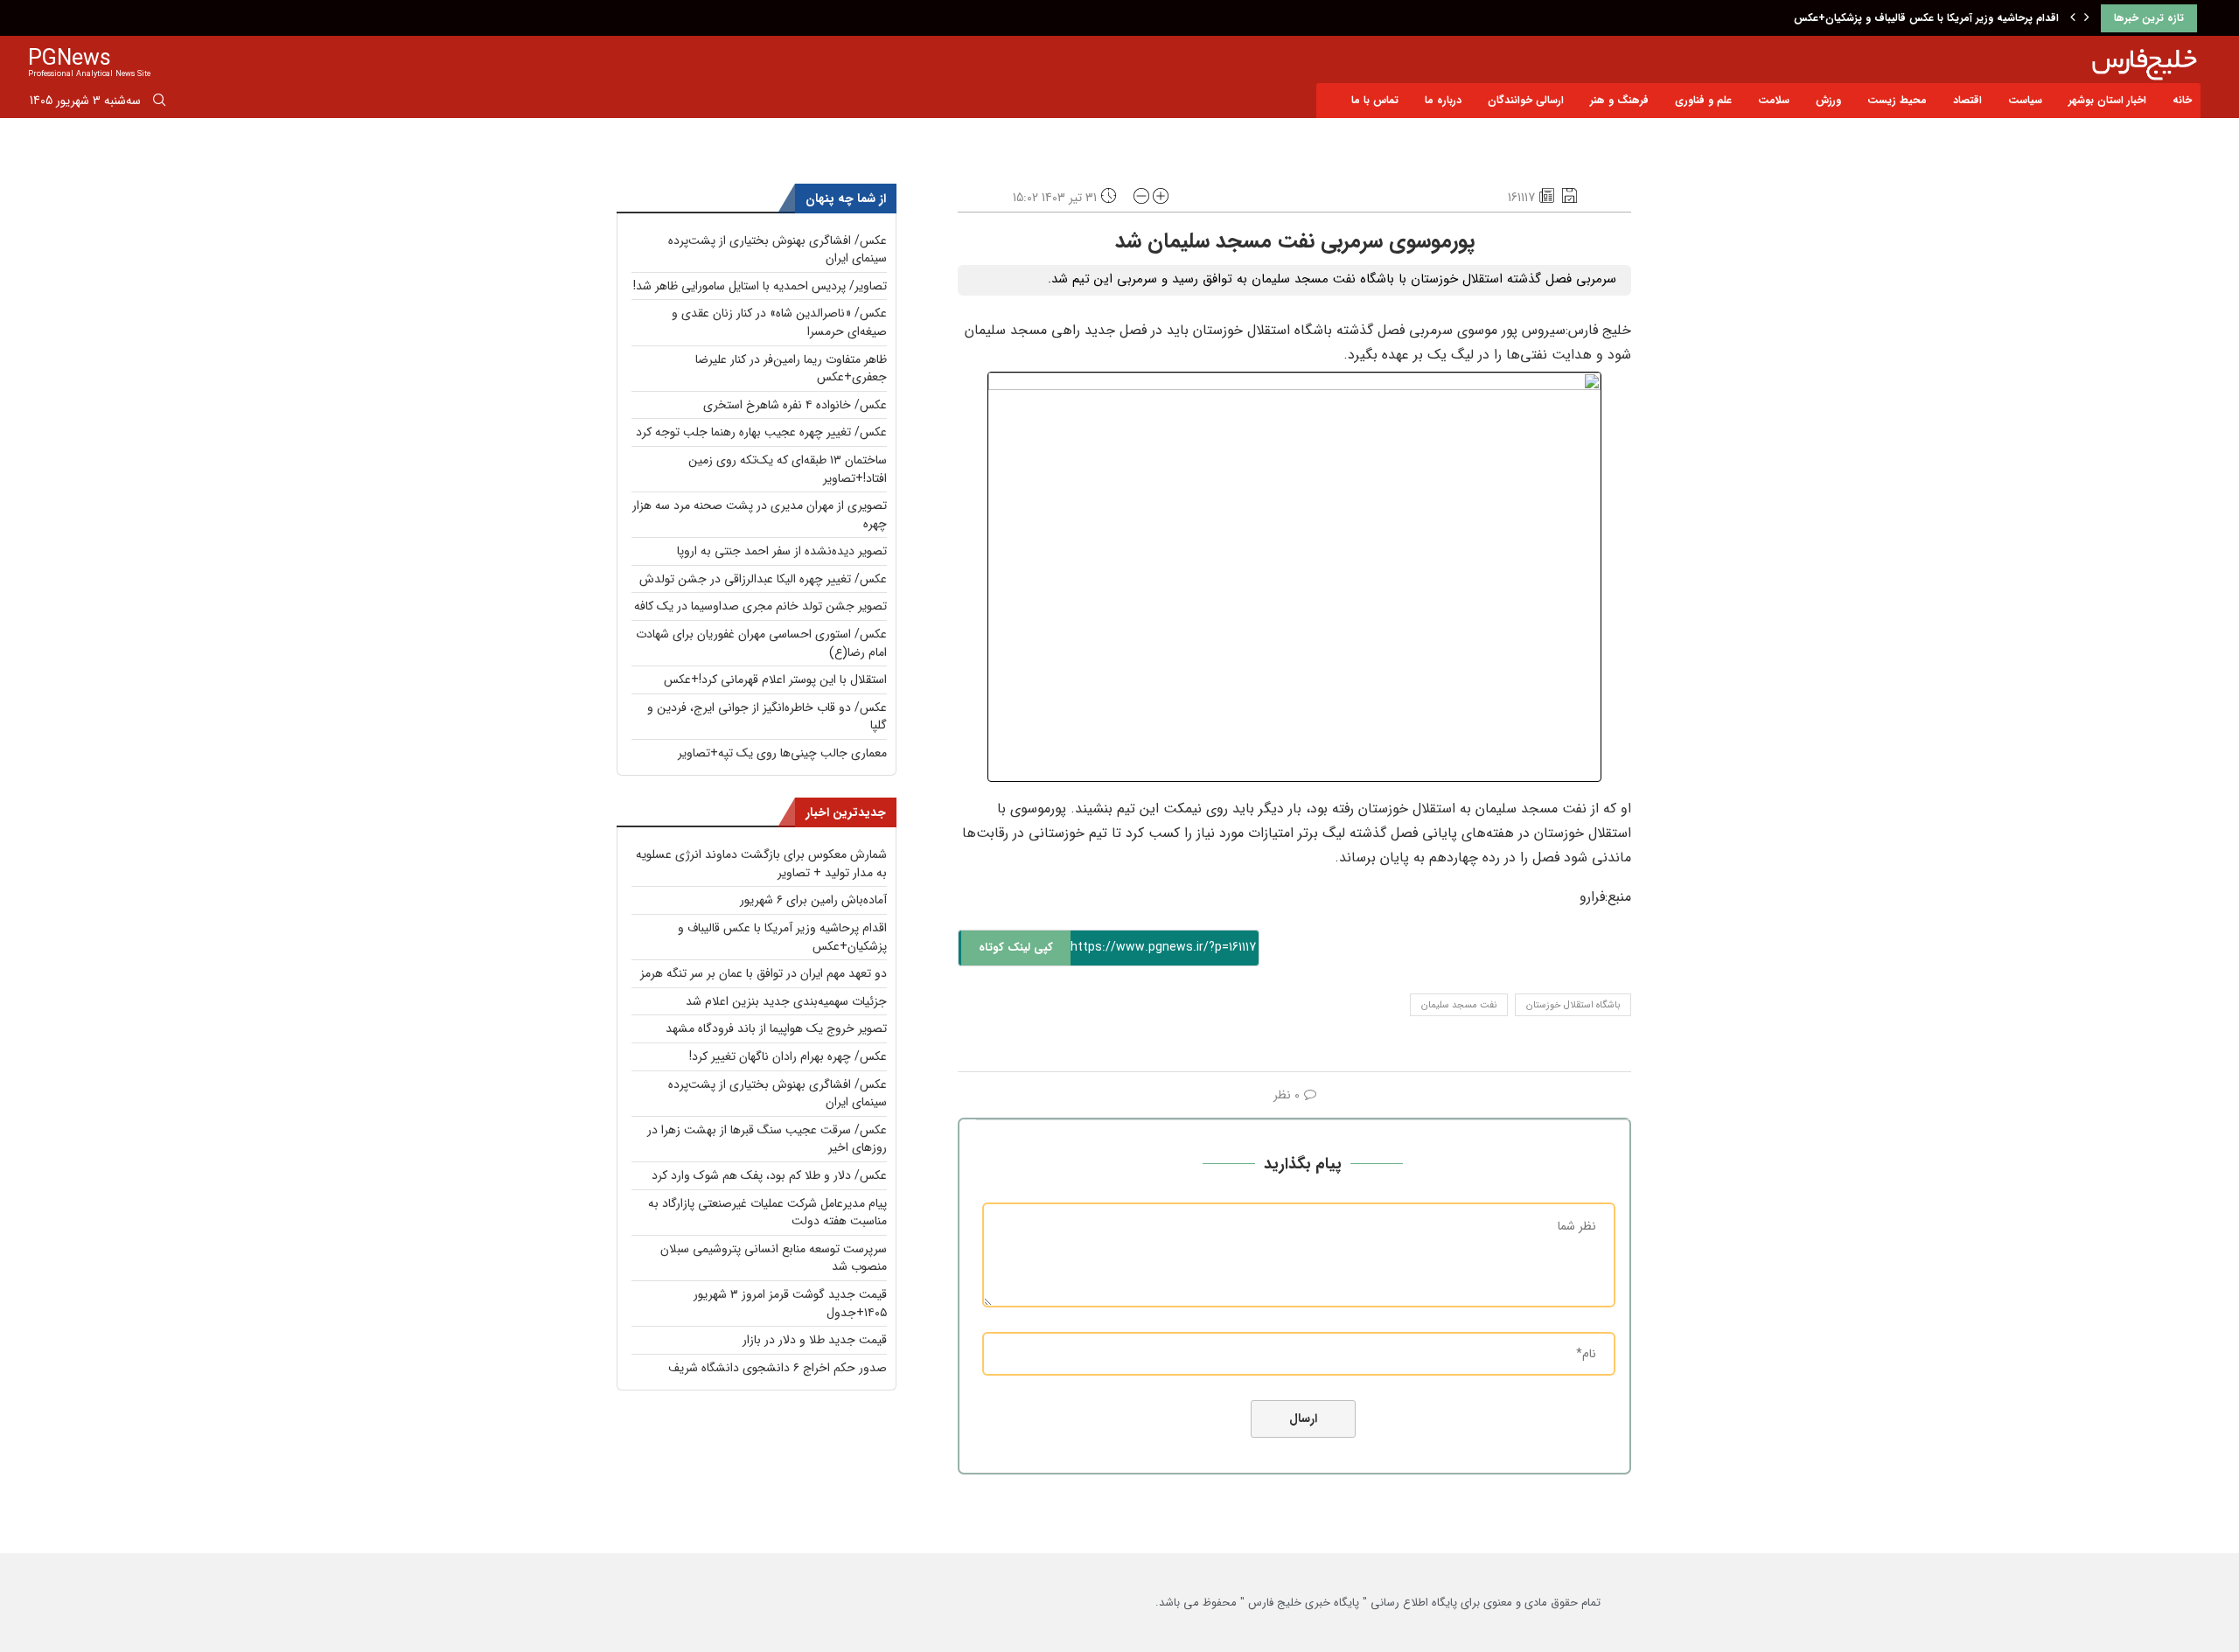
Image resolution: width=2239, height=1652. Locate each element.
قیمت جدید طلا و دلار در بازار (815, 1340)
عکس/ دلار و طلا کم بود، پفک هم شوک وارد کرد (769, 1175)
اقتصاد (1967, 100)
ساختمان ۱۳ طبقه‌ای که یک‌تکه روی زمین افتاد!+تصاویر (788, 469)
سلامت (1774, 100)
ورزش (1828, 100)
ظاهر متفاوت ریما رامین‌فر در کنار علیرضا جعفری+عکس (791, 369)
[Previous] (2073, 18)
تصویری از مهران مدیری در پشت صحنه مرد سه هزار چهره (760, 515)
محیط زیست (1897, 100)
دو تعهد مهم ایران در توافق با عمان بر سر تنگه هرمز (764, 973)
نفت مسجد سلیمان (1459, 1005)
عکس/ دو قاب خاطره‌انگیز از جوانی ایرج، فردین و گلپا (767, 717)
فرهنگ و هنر (1619, 100)
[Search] (159, 103)
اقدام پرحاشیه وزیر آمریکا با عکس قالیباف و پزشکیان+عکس (1926, 18)
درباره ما (1443, 100)
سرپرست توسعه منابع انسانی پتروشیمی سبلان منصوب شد (774, 1258)
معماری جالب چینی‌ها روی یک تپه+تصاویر (782, 753)
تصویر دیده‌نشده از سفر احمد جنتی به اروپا (782, 551)
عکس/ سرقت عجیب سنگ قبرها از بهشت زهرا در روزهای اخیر (767, 1139)
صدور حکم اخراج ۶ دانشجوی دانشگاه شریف (778, 1368)
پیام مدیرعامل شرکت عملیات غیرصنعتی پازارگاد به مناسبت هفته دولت (767, 1213)
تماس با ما (1375, 100)
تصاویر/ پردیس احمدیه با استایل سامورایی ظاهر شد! (760, 286)
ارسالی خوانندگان (1526, 100)
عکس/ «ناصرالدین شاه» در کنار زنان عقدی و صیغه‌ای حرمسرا (779, 322)
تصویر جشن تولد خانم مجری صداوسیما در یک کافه (760, 606)
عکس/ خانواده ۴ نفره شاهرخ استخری (795, 405)
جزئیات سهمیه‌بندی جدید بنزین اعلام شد (786, 1001)
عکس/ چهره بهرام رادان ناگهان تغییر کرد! (788, 1056)
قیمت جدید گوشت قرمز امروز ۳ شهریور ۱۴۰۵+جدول (790, 1303)
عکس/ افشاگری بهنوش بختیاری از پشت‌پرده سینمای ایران (778, 250)
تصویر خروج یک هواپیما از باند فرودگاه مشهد (776, 1028)
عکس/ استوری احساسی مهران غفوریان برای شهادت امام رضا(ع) (761, 643)
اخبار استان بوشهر (2107, 100)
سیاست (2025, 100)
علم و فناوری (1703, 100)
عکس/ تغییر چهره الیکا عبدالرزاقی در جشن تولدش (763, 579)
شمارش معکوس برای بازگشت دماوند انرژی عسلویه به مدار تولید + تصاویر (761, 864)
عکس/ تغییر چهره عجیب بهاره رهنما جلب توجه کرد (761, 432)
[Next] (2087, 18)
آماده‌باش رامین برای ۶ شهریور (813, 900)
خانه (2182, 100)
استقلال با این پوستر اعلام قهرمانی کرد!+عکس (775, 680)
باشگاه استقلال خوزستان (1573, 1005)
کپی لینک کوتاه (1016, 948)
